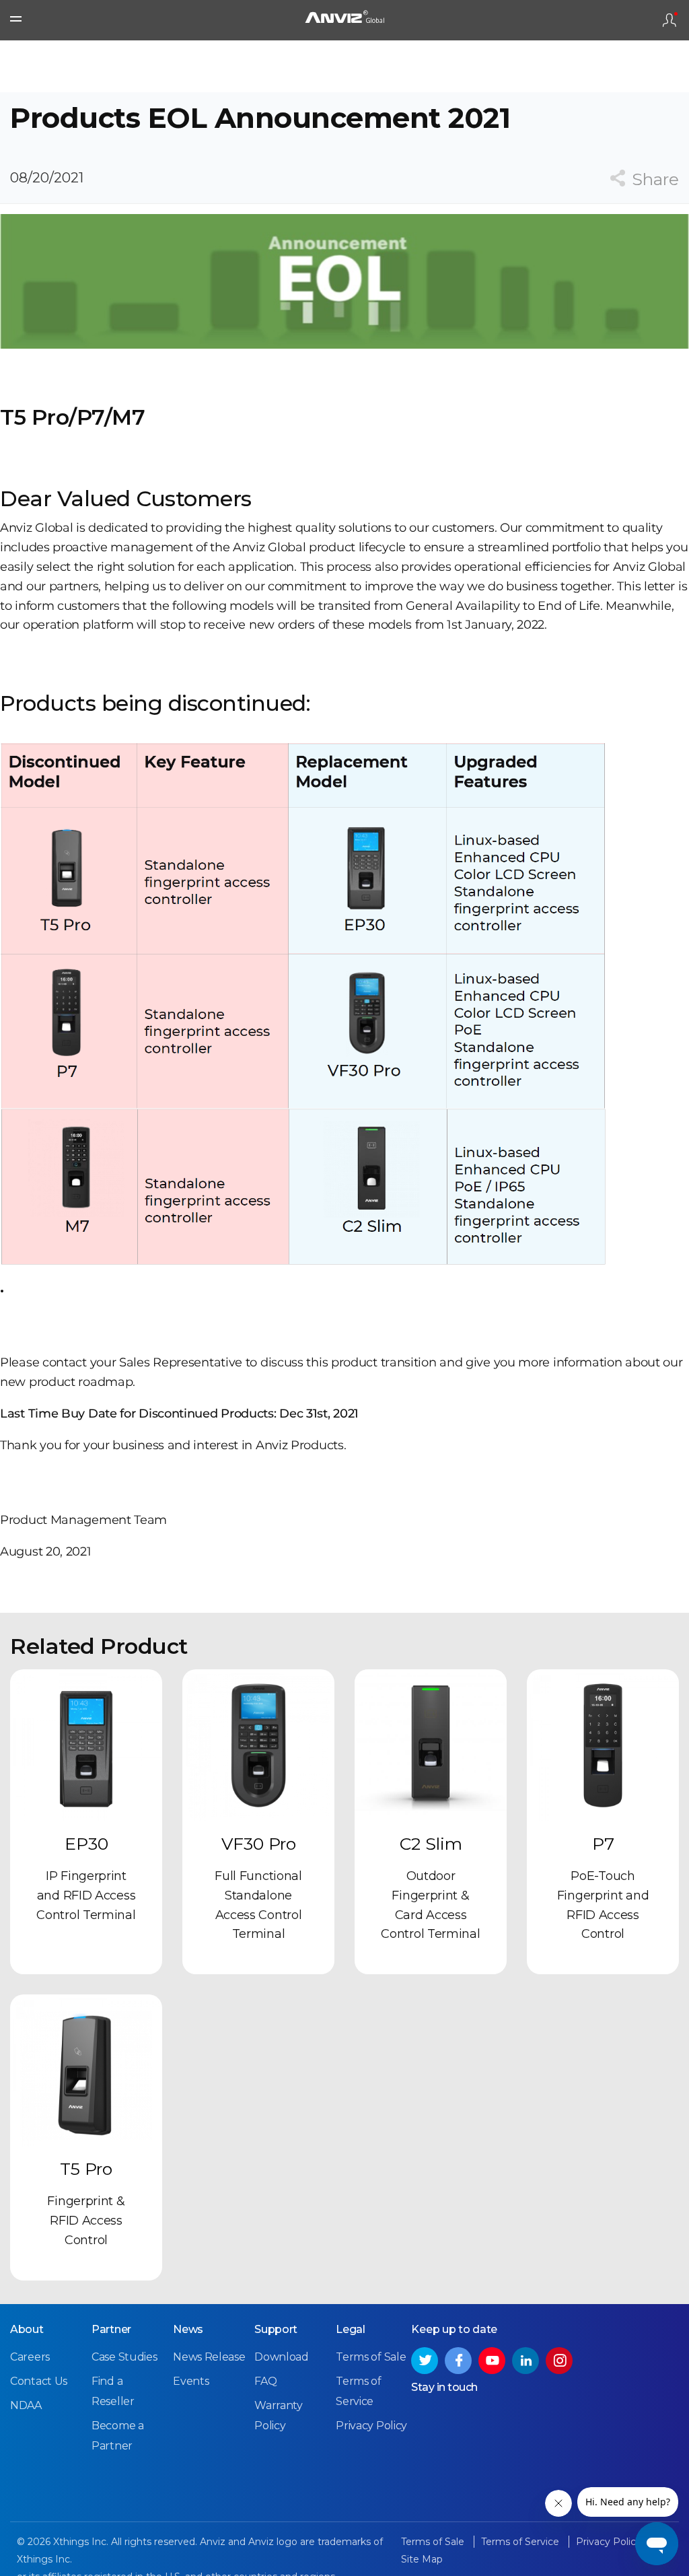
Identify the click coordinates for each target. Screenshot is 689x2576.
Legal (351, 2329)
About (27, 2329)
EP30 (86, 1844)
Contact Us (39, 2381)
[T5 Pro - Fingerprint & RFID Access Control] (86, 2070)
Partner (111, 2329)
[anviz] (344, 20)
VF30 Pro (259, 1844)
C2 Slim (431, 1844)
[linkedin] (525, 2361)
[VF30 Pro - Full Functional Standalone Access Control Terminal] (258, 1745)
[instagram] (559, 2361)
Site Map (422, 2559)
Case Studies (124, 2357)
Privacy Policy (371, 2426)
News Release (209, 2357)
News (188, 2329)
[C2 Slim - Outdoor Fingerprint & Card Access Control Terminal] (431, 1745)
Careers (30, 2357)
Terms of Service (521, 2542)
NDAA (26, 2405)
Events (191, 2381)
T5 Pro (86, 2169)
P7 (603, 1844)
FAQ (265, 2381)
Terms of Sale (371, 2357)
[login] (669, 20)
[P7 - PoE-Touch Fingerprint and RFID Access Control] (603, 1745)
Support (276, 2329)
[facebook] (458, 2361)
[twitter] (425, 2361)
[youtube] (492, 2361)
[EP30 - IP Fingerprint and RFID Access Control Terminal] (86, 1745)
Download (282, 2357)
